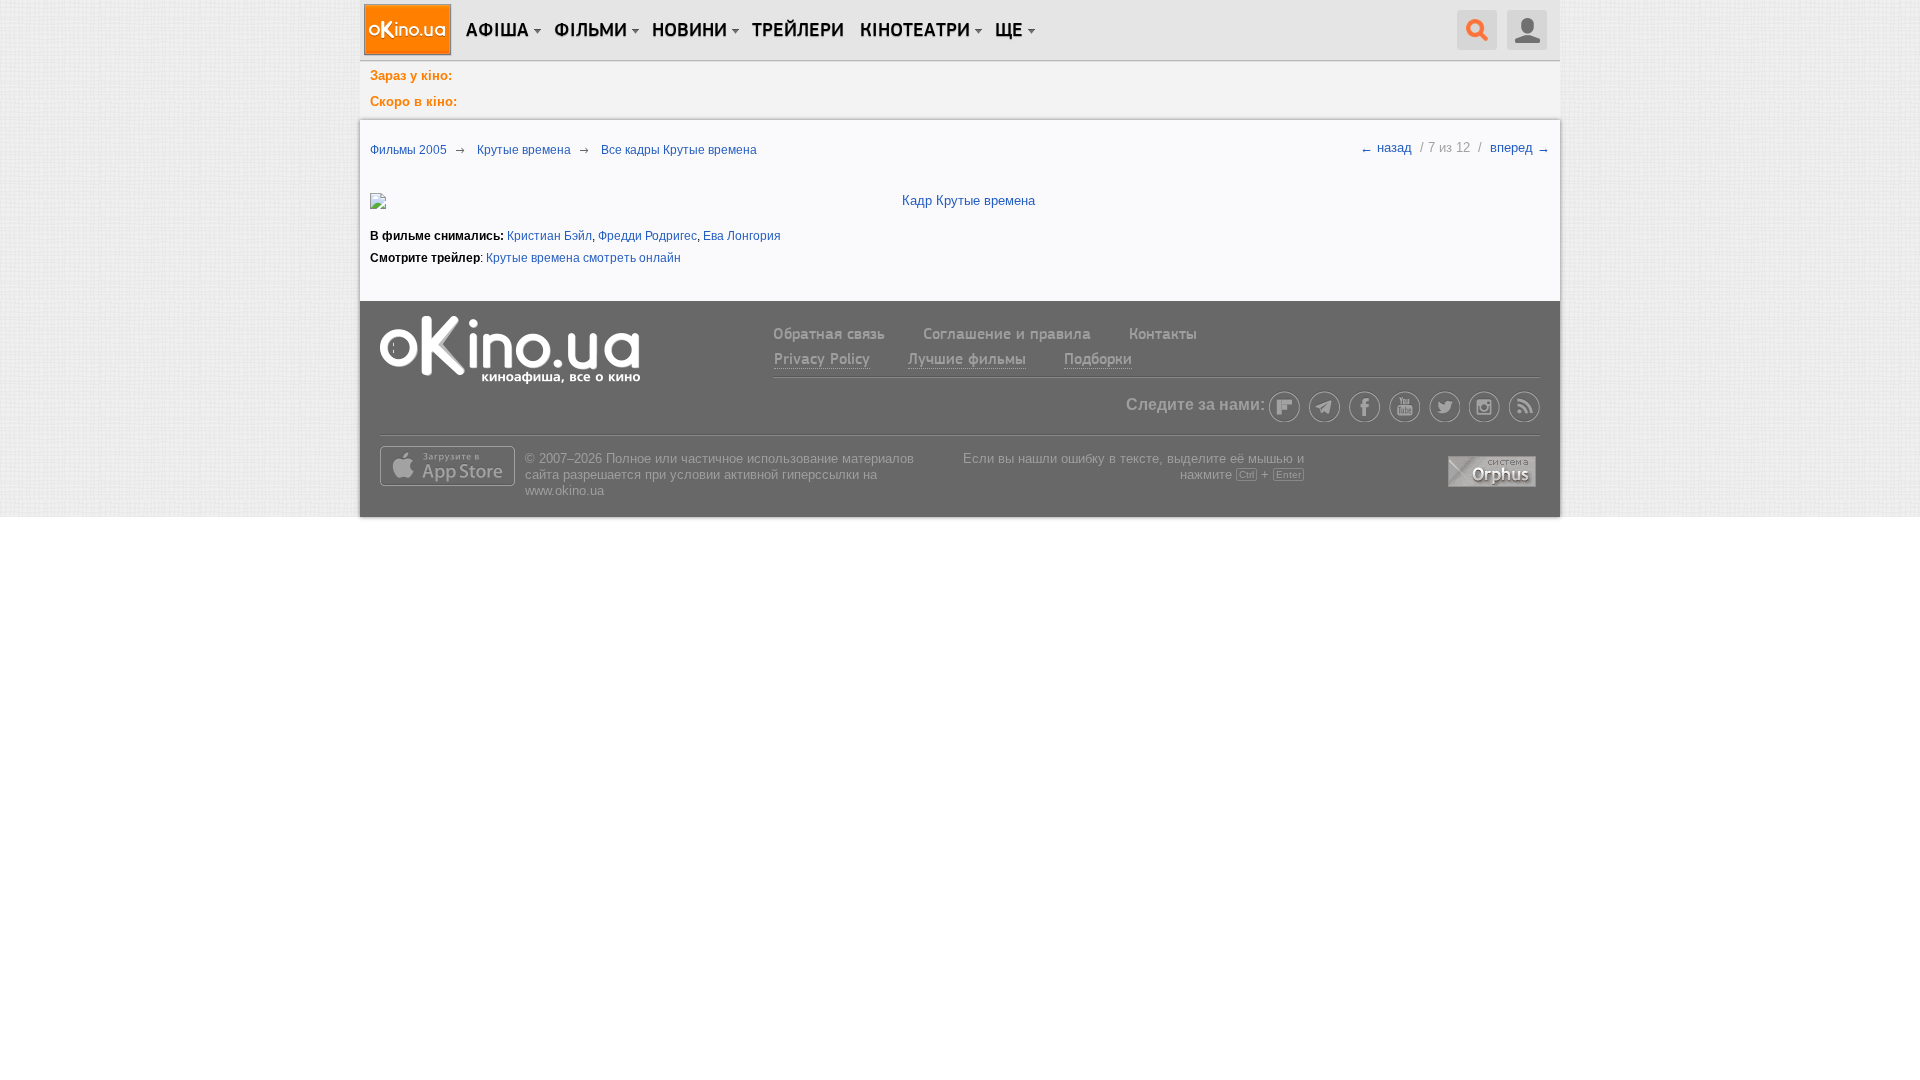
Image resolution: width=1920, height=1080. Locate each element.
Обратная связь (829, 335)
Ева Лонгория (742, 236)
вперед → (1520, 147)
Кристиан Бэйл (549, 236)
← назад (1386, 147)
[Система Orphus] (1494, 467)
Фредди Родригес (647, 236)
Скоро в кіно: (413, 101)
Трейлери (798, 31)
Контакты (1163, 335)
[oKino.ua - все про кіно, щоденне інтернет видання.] (410, 30)
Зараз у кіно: (411, 75)
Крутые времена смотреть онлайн (583, 258)
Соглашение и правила (1007, 335)
